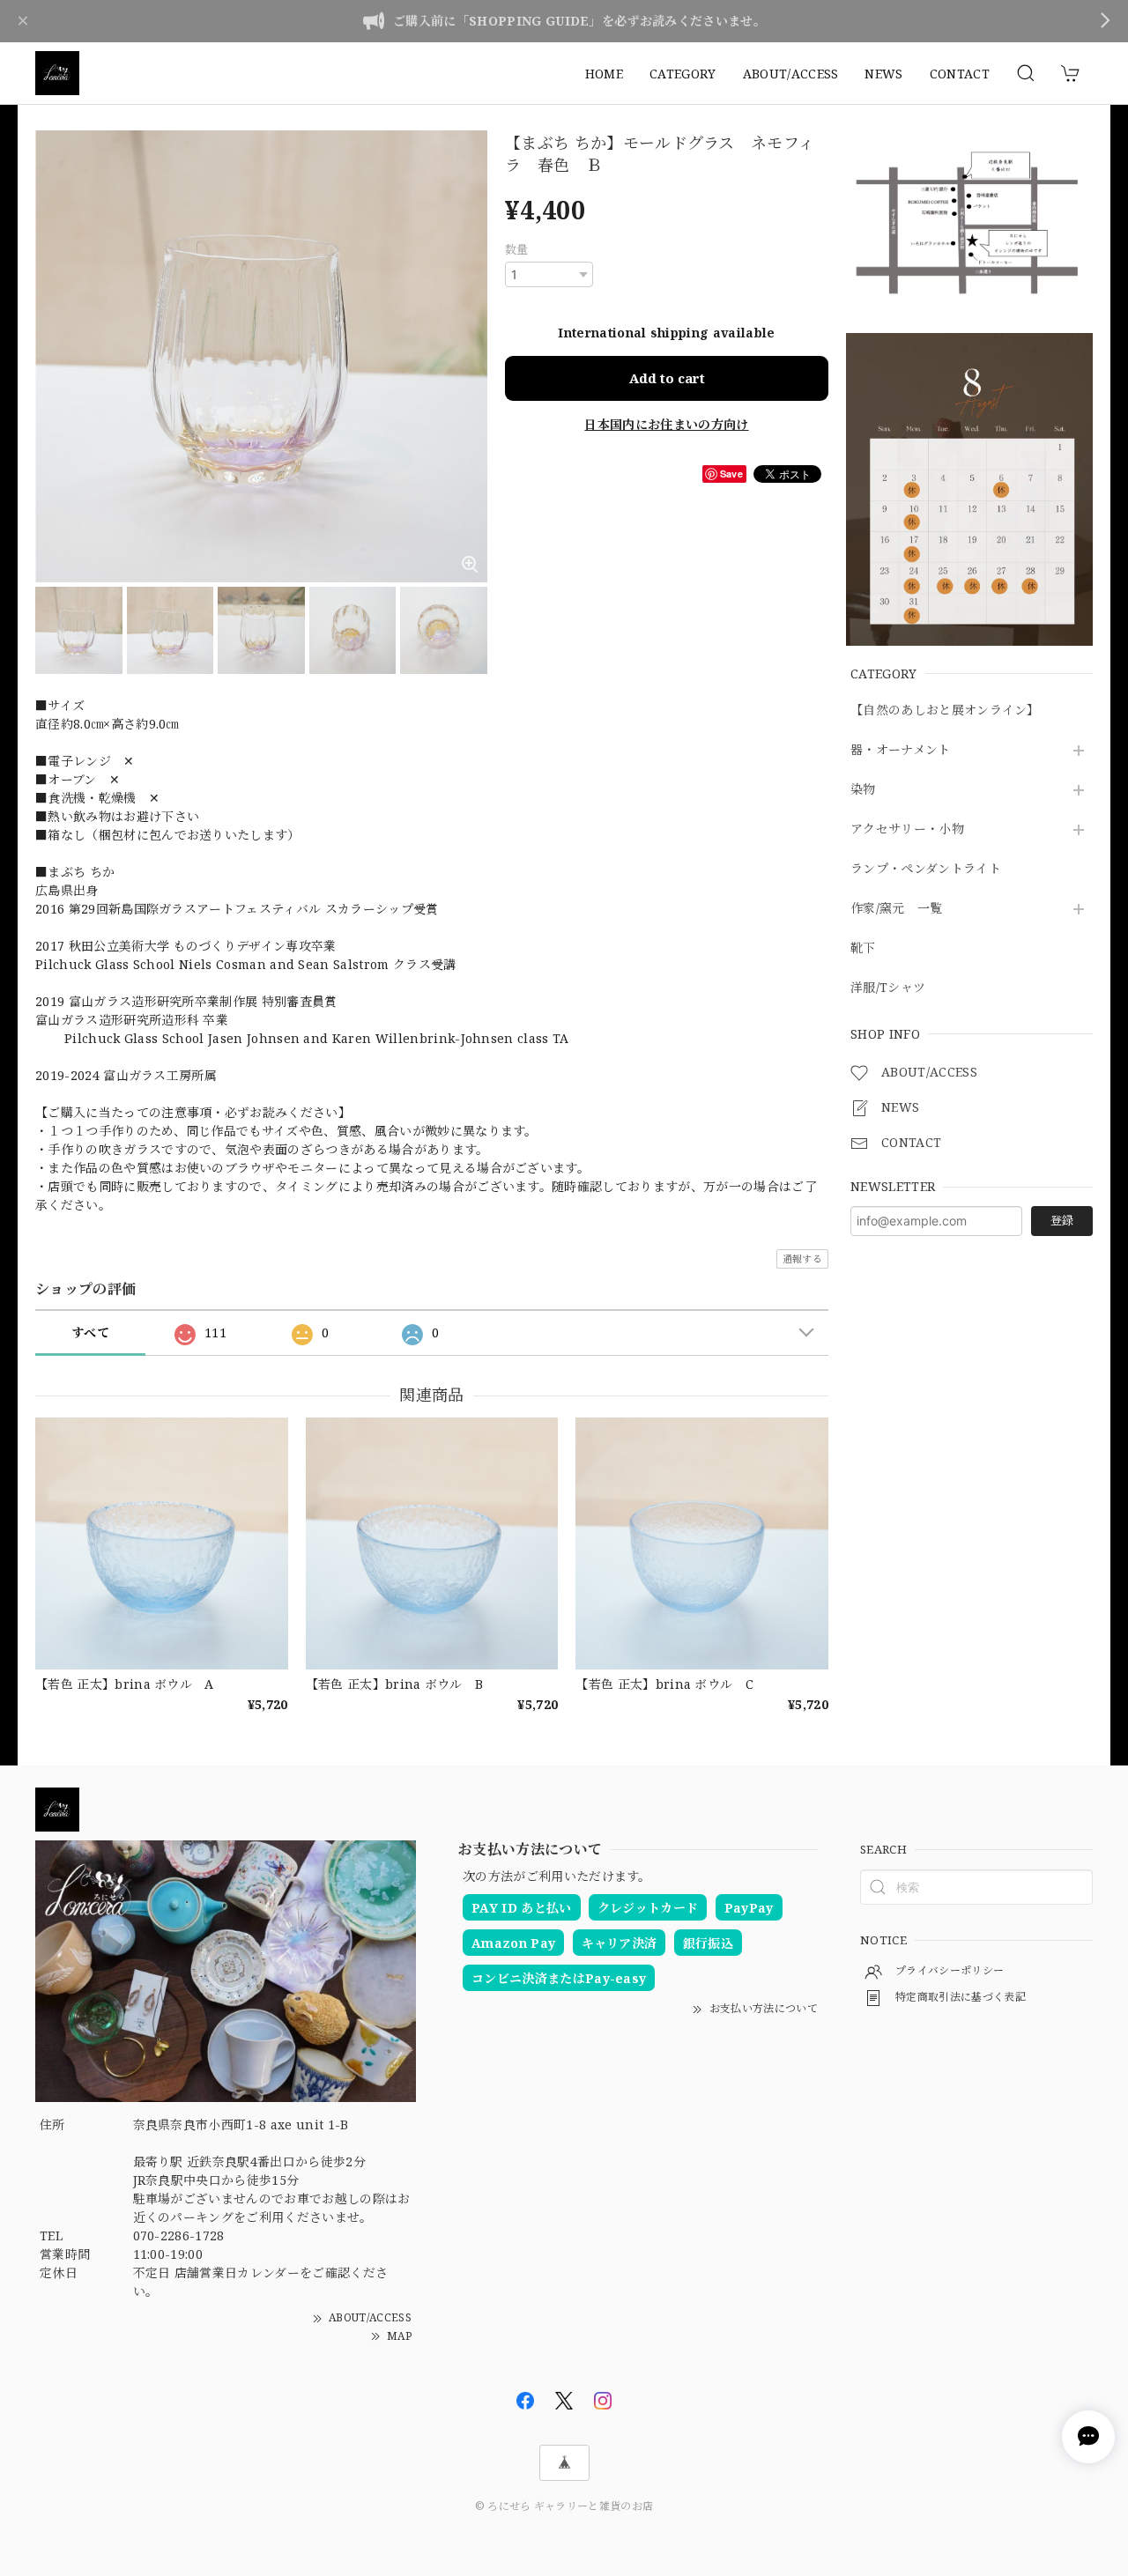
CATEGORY (683, 74)
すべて (90, 1332)
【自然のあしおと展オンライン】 (945, 711)
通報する (802, 1258)
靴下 (863, 948)
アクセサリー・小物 (907, 829)
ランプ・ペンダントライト (926, 869)
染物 (863, 790)
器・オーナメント (901, 750)
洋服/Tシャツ (888, 988)
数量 (517, 249)
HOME (604, 74)
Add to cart (667, 378)
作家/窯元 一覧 (897, 909)
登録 (1062, 1220)
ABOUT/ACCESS (791, 74)
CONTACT (960, 74)
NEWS (883, 74)
